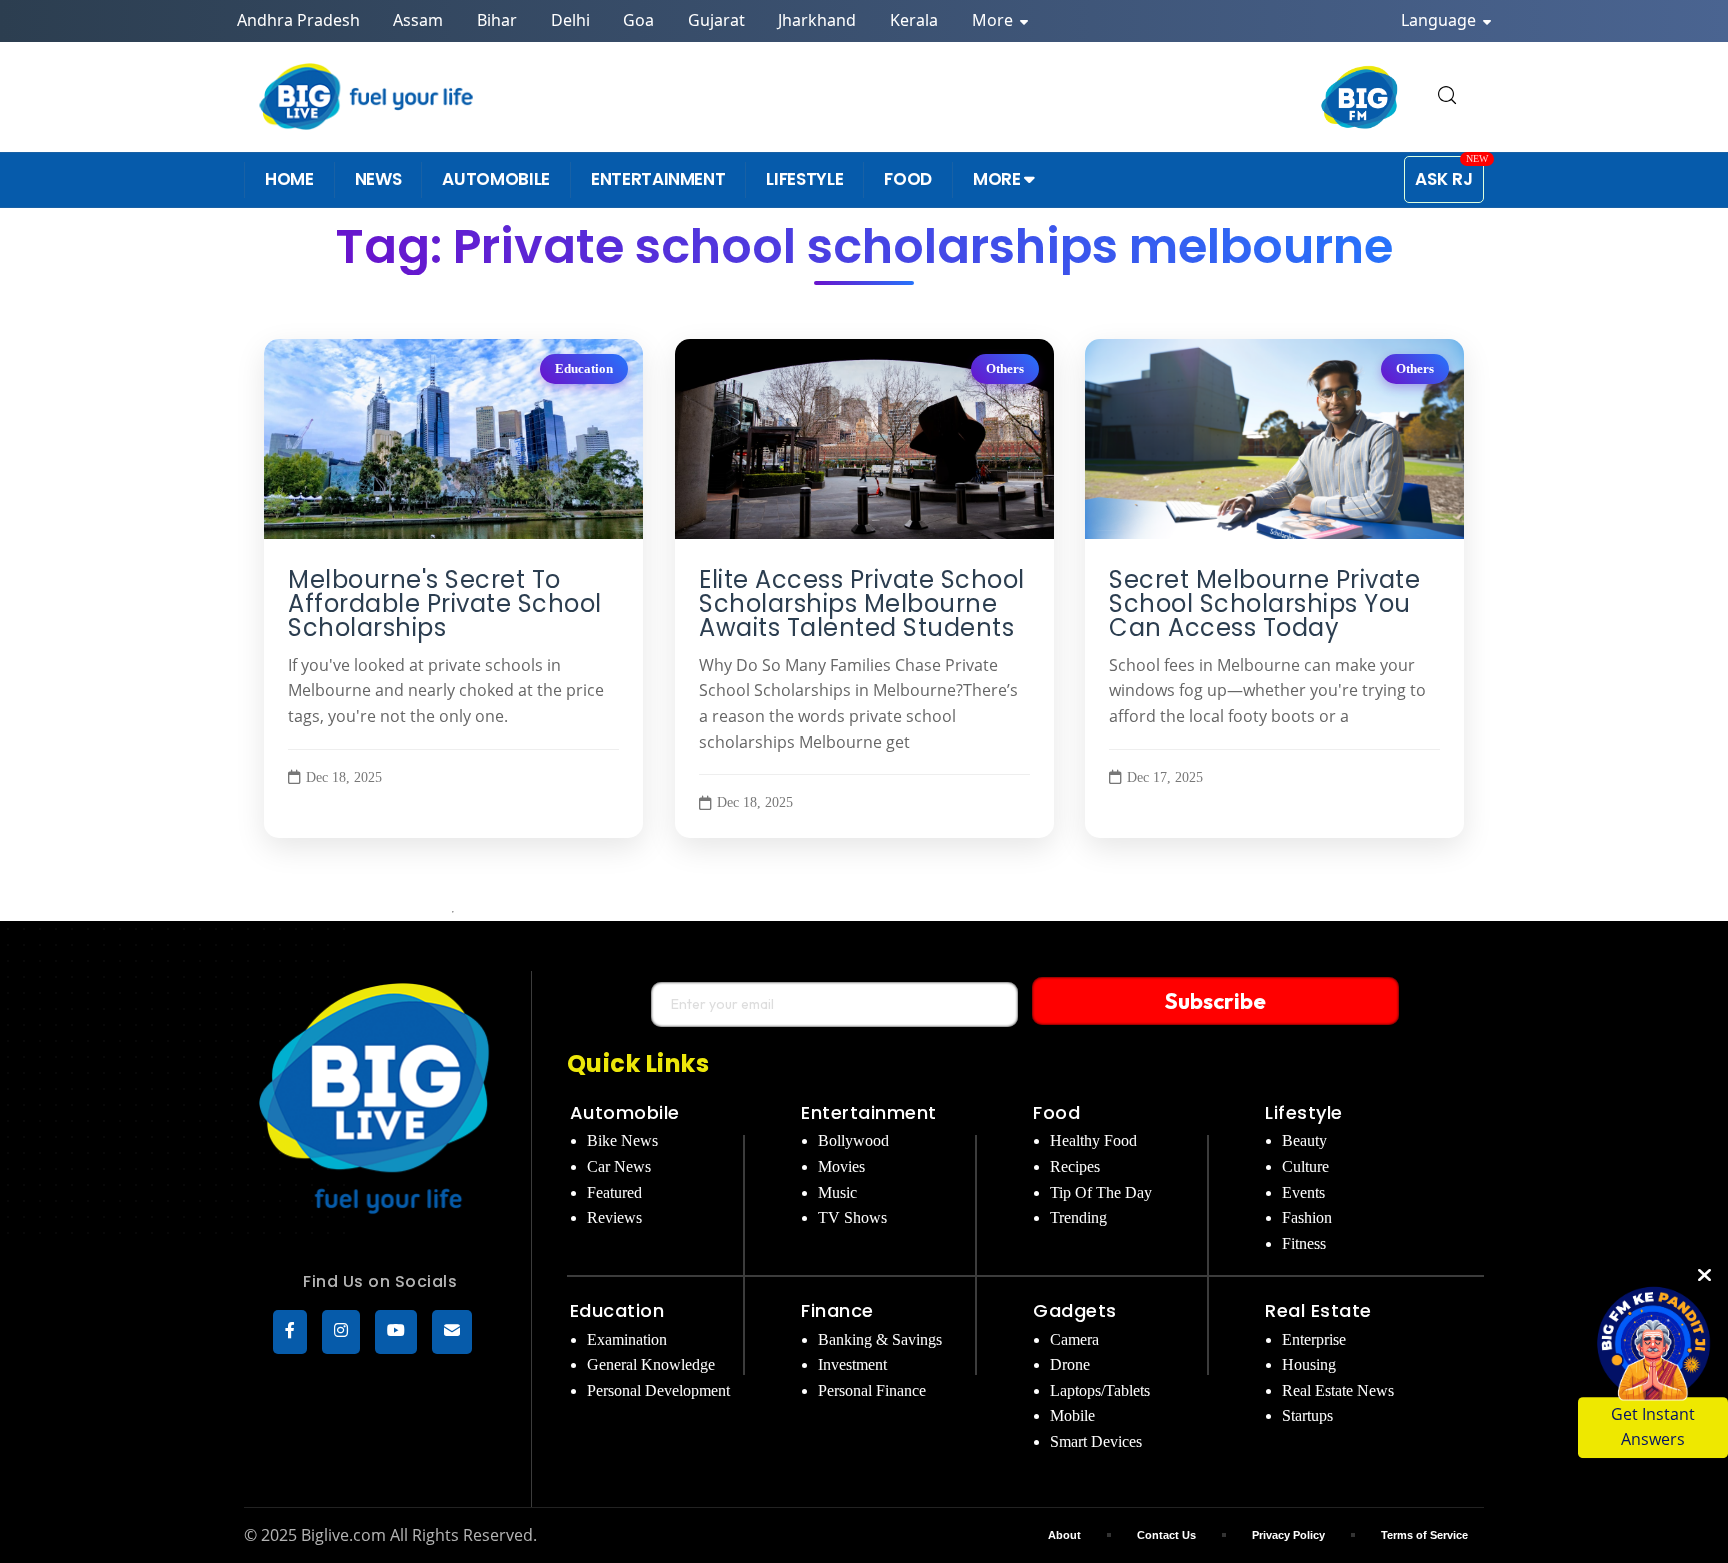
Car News (619, 1166)
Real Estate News (1338, 1390)
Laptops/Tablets (1100, 1390)
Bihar (497, 20)
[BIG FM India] (1360, 97)
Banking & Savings (880, 1339)
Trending (1078, 1217)
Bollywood (853, 1140)
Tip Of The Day (1101, 1192)
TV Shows (852, 1217)
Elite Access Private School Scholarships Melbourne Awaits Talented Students (862, 604)
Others (1004, 369)
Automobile (625, 1112)
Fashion (1307, 1217)
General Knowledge (651, 1364)
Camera (1074, 1339)
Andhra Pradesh (298, 20)
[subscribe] (452, 1332)
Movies (841, 1166)
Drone (1070, 1364)
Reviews (614, 1217)
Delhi (570, 20)
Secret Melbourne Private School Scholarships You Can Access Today (1264, 604)
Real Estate (1318, 1310)
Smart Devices (1096, 1441)
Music (837, 1192)
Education (584, 369)
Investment (852, 1364)
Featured (614, 1192)
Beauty (1304, 1140)
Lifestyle (1304, 1112)
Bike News (622, 1140)
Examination (627, 1339)
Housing (1309, 1364)
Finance (837, 1310)
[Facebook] (290, 1332)
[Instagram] (341, 1332)
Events (1303, 1192)
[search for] (1447, 96)
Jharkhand (817, 20)
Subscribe (1215, 1001)
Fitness (1304, 1243)
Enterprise (1314, 1339)
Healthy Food (1093, 1140)
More (994, 20)
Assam (418, 20)
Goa (638, 20)
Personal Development (658, 1390)
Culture (1305, 1166)
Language (1440, 20)
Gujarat (716, 20)
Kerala (914, 20)
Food (1056, 1112)
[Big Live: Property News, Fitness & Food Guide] (368, 96)
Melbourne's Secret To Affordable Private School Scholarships (445, 604)
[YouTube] (396, 1332)
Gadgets (1075, 1310)
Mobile (1072, 1415)
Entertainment (869, 1112)
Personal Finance (872, 1390)
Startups (1307, 1415)
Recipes (1075, 1166)
